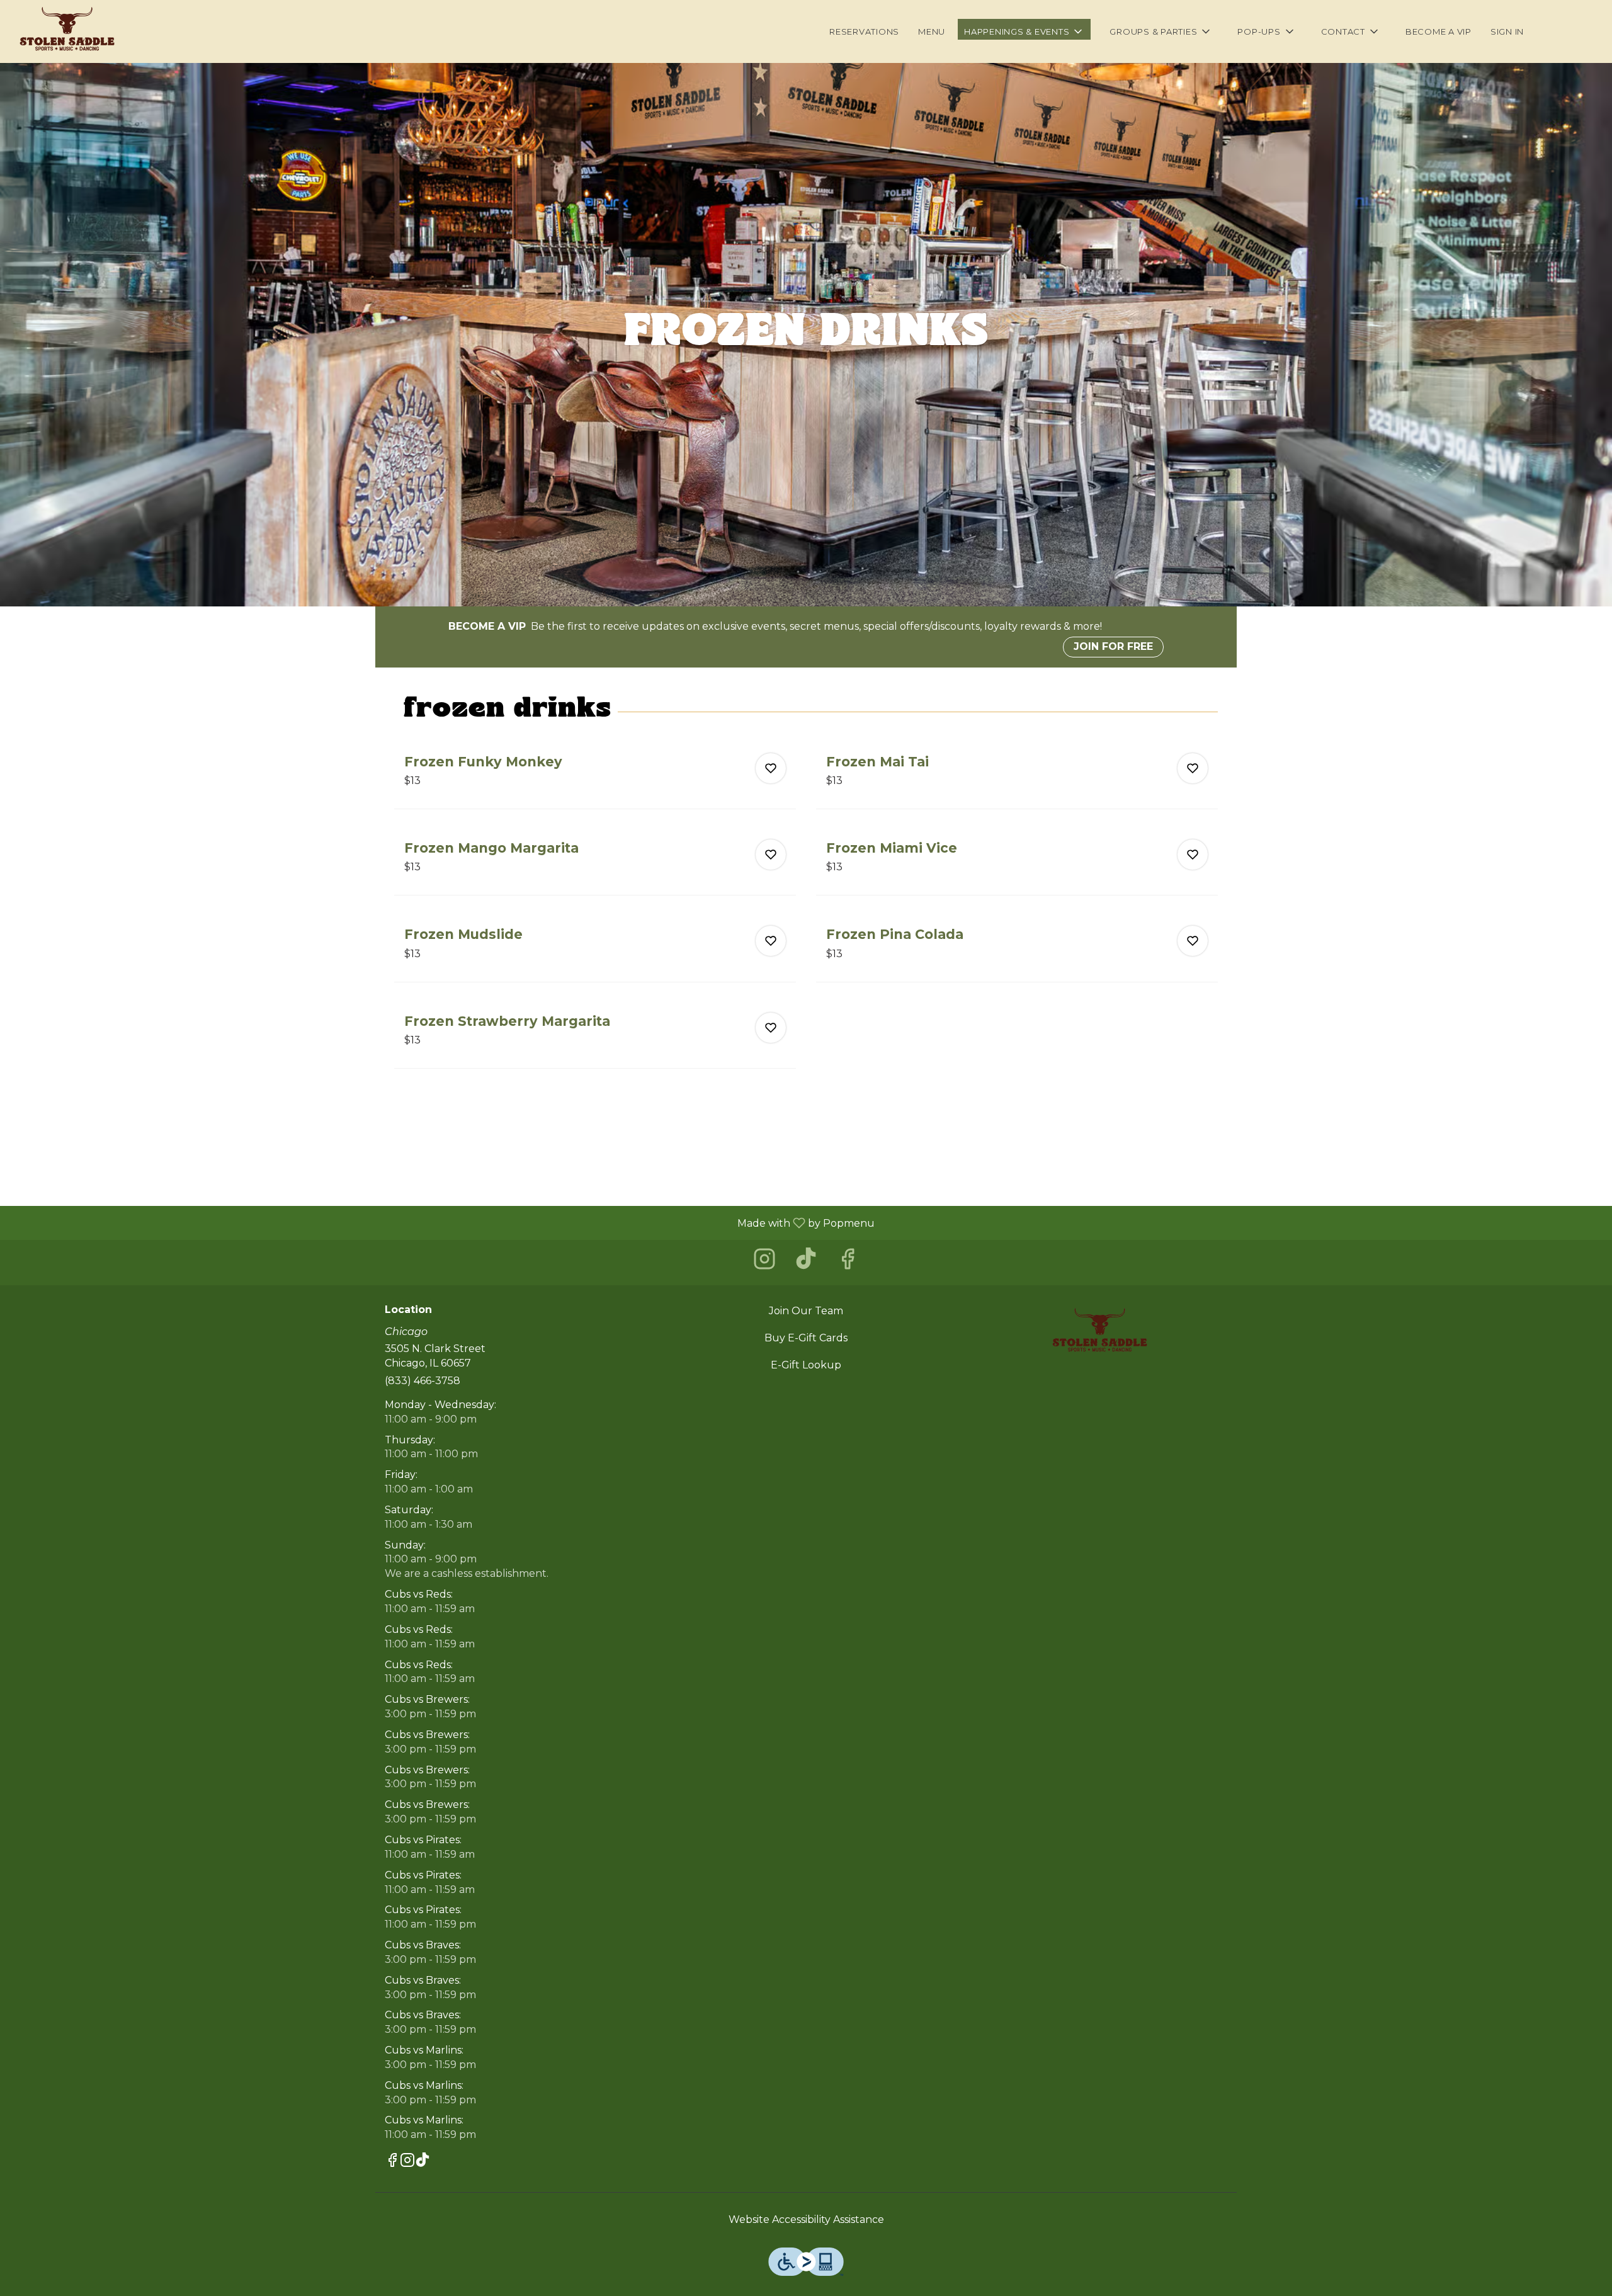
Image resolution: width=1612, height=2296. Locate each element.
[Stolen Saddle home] (67, 31)
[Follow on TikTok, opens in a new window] (806, 1262)
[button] (1024, 29)
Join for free (1113, 646)
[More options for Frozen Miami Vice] (1193, 855)
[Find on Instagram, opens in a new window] (764, 1262)
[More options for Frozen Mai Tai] (1193, 768)
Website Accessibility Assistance (806, 2219)
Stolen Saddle (1099, 1333)
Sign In (1507, 31)
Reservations (864, 31)
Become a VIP (1439, 31)
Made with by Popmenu (442, 1223)
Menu (932, 31)
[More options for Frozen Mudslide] (771, 941)
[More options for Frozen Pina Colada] (1193, 941)
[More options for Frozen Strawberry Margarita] (771, 1028)
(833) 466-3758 (423, 1381)
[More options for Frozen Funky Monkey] (771, 768)
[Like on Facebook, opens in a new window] (848, 1262)
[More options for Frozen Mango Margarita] (771, 855)
